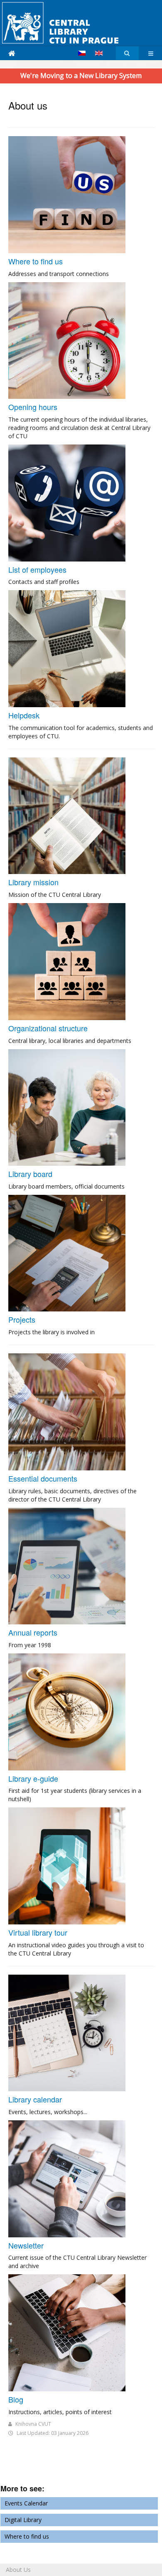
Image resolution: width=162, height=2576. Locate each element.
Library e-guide (33, 1778)
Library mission (33, 882)
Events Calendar (26, 2503)
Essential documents (43, 1478)
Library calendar (35, 2099)
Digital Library (23, 2520)
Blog (16, 2399)
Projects (22, 1319)
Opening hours (33, 407)
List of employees (37, 569)
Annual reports (33, 1632)
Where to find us (36, 261)
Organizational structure (48, 1028)
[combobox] (127, 53)
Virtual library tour (38, 1932)
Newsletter (26, 2245)
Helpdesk (24, 715)
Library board (30, 1174)
